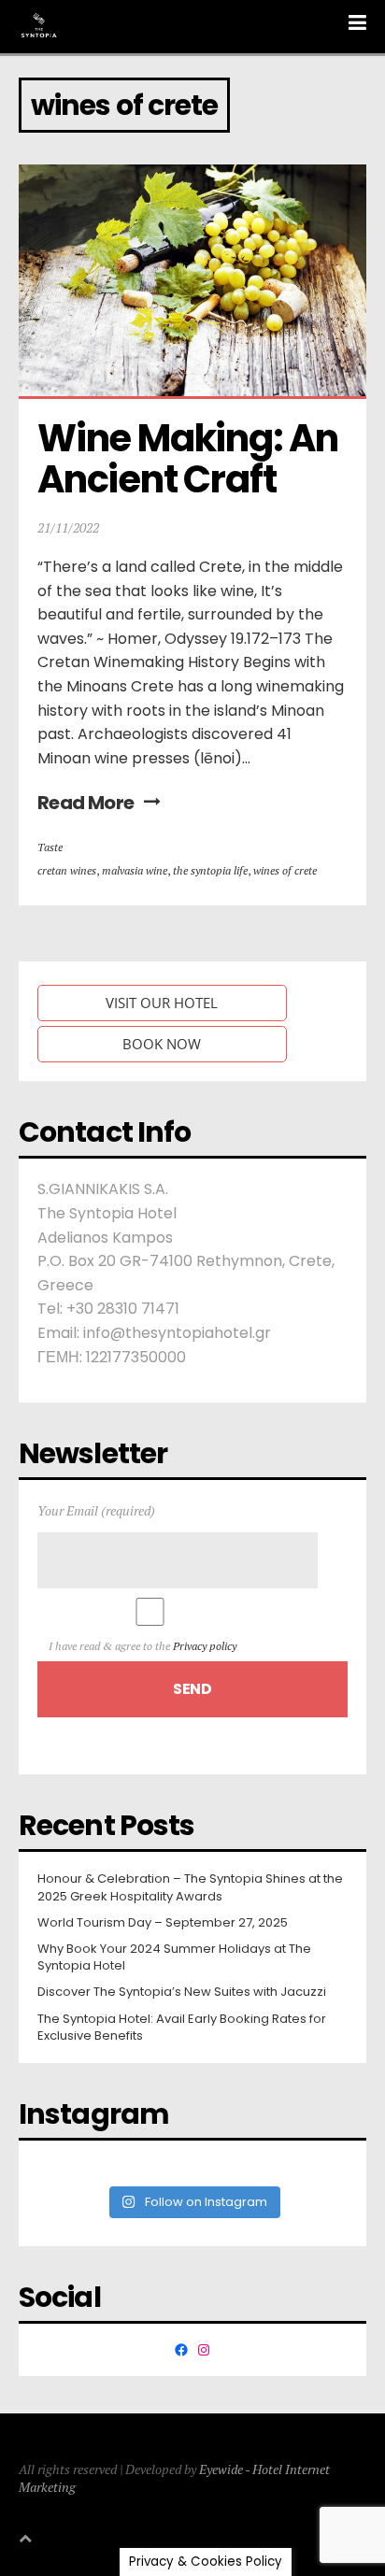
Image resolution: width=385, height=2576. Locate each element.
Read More (86, 803)
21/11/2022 (68, 527)
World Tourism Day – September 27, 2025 (163, 1923)
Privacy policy (205, 1646)
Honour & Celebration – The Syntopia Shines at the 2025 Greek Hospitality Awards (190, 1887)
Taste (50, 847)
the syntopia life (210, 870)
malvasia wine (135, 870)
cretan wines (67, 870)
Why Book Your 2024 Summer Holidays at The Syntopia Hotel (174, 1957)
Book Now (162, 1044)
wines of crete (285, 870)
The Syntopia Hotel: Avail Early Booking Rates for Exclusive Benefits (182, 2028)
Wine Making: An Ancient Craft (191, 459)
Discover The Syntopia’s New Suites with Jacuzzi (182, 1992)
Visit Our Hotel (162, 1003)
